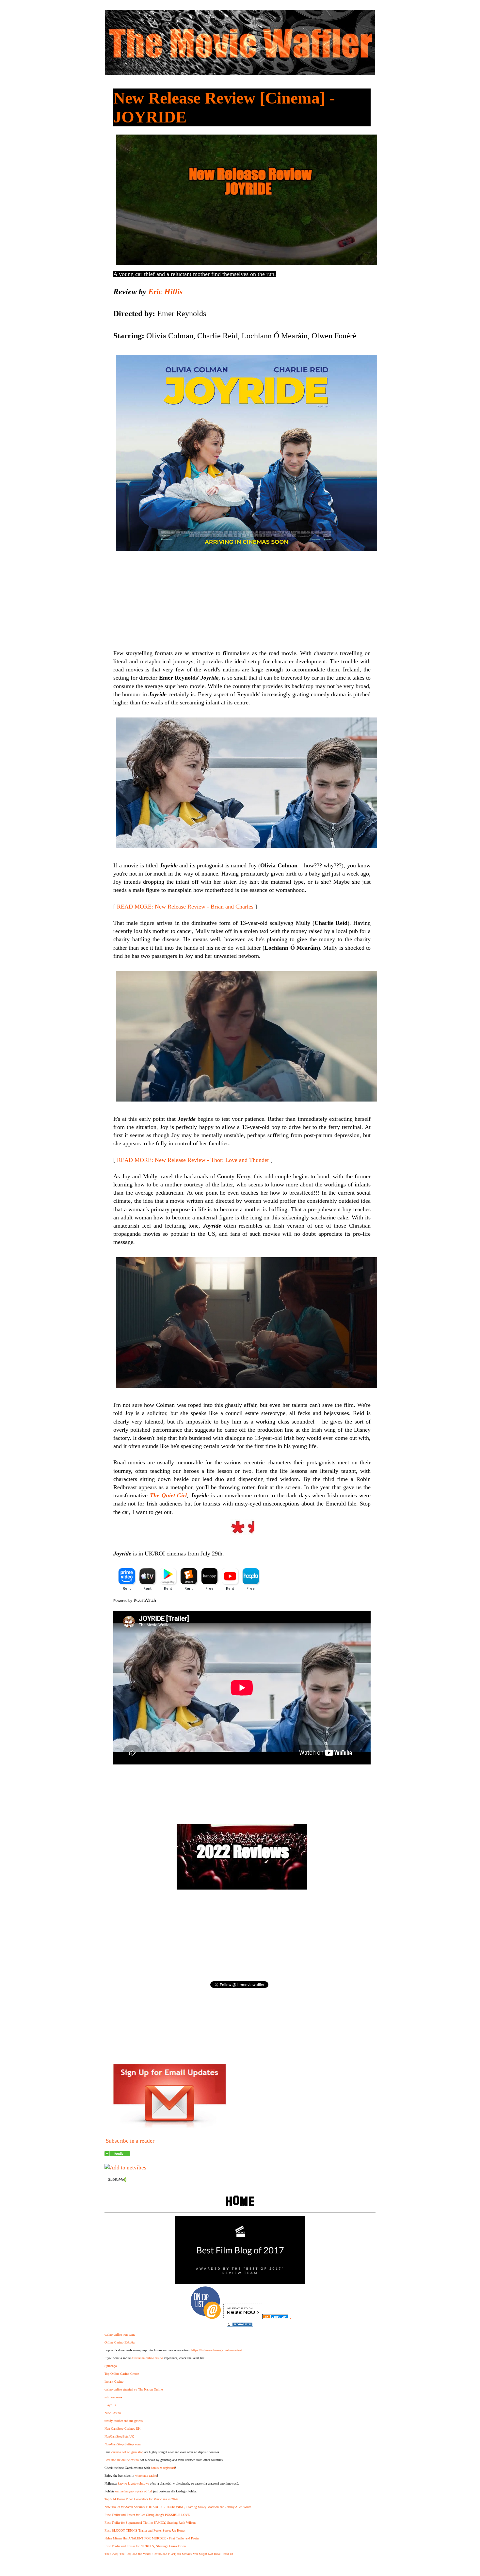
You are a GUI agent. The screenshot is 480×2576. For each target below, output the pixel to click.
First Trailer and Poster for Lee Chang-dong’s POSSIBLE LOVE (147, 2515)
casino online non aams (120, 2334)
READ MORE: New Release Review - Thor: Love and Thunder (193, 1160)
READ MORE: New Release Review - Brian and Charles (185, 907)
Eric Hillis (165, 292)
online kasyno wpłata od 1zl (134, 2491)
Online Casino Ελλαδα (120, 2342)
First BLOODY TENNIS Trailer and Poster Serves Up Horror (145, 2530)
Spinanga (111, 2366)
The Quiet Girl (168, 1495)
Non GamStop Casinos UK (122, 2429)
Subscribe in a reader (130, 2141)
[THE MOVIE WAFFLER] (117, 2154)
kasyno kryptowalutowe (133, 2483)
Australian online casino (147, 2358)
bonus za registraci (163, 2468)
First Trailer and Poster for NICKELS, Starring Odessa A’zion (145, 2546)
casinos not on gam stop (127, 2452)
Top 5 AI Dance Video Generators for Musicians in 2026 (141, 2499)
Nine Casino (113, 2413)
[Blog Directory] (275, 2317)
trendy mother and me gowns (124, 2421)
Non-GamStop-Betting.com (123, 2444)
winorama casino (146, 2476)
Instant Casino (114, 2382)
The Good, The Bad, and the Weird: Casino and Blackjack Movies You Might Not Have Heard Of (169, 2554)
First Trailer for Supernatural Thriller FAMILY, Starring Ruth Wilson (150, 2523)
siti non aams (113, 2397)
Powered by (123, 1601)
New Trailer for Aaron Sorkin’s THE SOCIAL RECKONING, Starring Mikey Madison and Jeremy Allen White (178, 2507)
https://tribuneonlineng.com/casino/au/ (217, 2350)
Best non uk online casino (122, 2460)
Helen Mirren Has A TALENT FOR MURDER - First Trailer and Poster (152, 2538)
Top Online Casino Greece (122, 2374)
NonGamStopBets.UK (119, 2436)
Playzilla (110, 2405)
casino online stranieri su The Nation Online (134, 2389)
